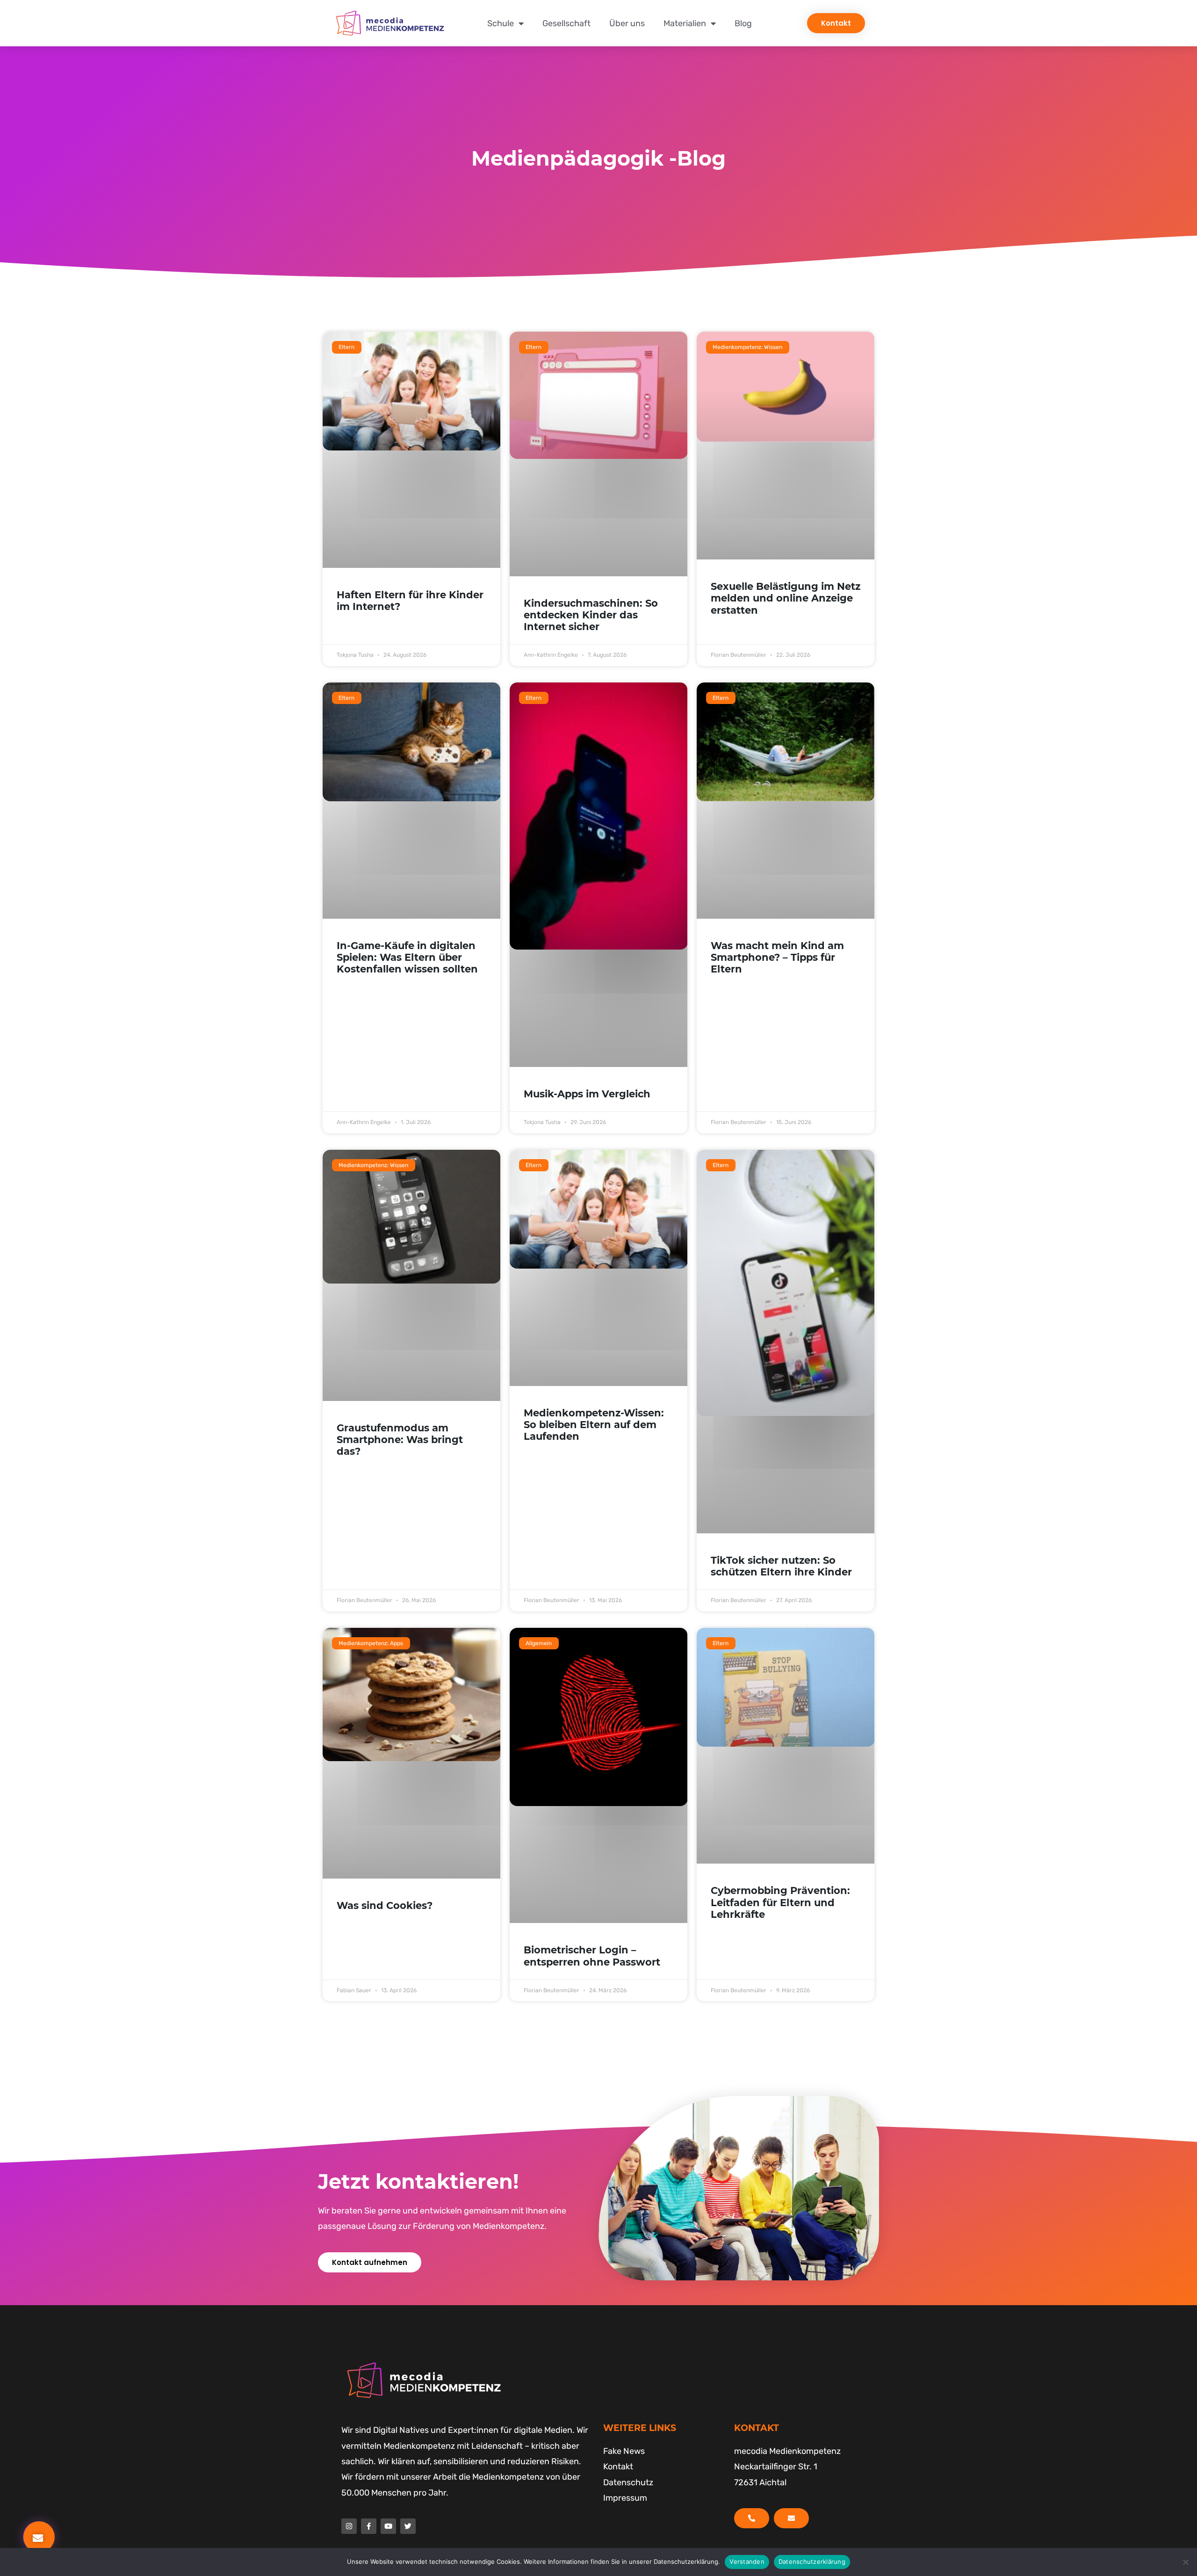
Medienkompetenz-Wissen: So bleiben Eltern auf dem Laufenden (594, 1425)
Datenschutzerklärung (812, 2561)
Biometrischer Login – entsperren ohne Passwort (592, 1956)
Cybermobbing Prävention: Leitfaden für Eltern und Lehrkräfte (780, 1902)
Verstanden (747, 2561)
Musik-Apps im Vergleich (587, 1094)
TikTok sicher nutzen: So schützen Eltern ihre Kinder (781, 1566)
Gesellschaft (566, 23)
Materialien (685, 23)
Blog (743, 23)
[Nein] (1185, 2562)
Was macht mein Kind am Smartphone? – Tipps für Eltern (777, 957)
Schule (501, 23)
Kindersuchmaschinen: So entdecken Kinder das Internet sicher (591, 615)
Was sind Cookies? (385, 1905)
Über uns (627, 23)
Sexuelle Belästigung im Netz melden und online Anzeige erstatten (786, 598)
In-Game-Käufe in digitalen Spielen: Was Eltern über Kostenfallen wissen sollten (407, 957)
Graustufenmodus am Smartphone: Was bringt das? (400, 1440)
